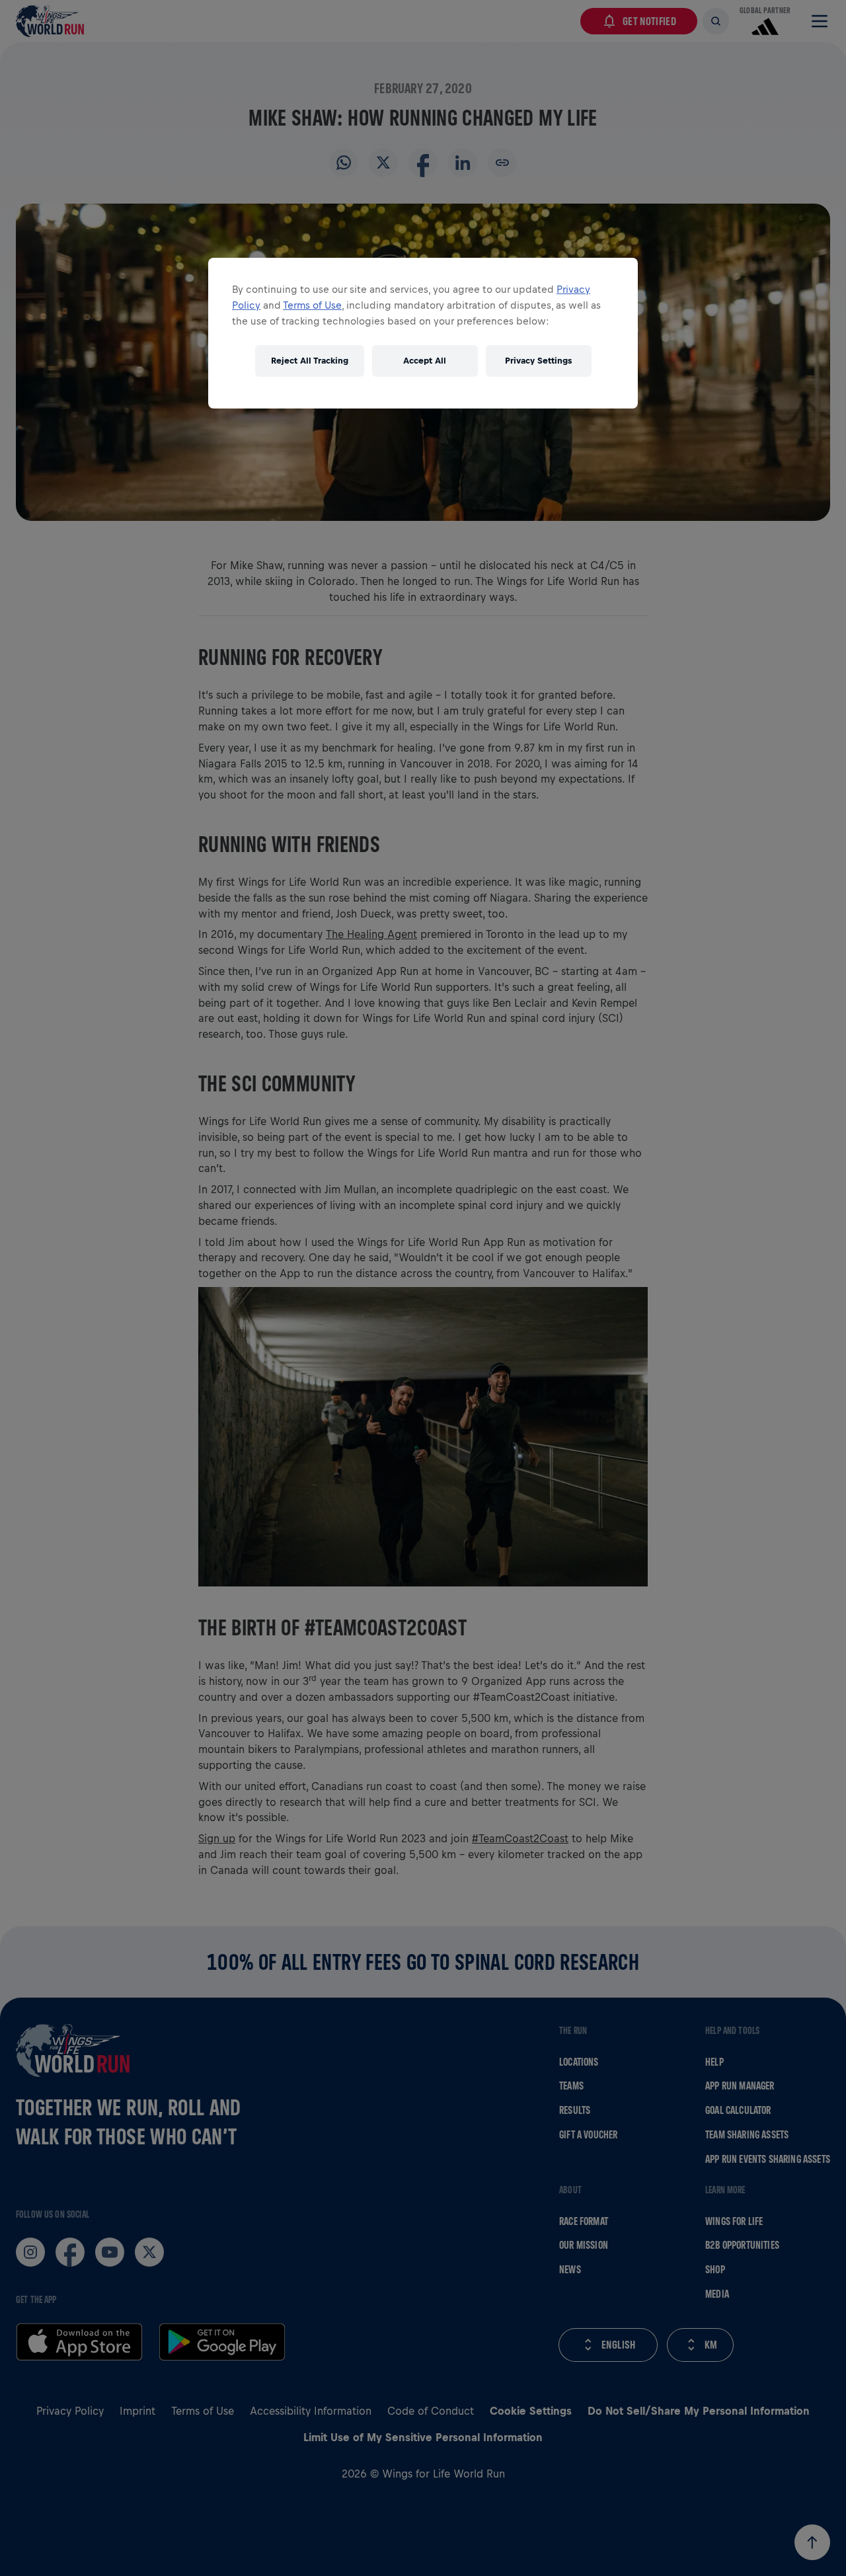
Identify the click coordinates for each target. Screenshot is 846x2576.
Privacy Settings (538, 361)
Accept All (425, 361)
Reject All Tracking (310, 361)
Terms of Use (312, 305)
